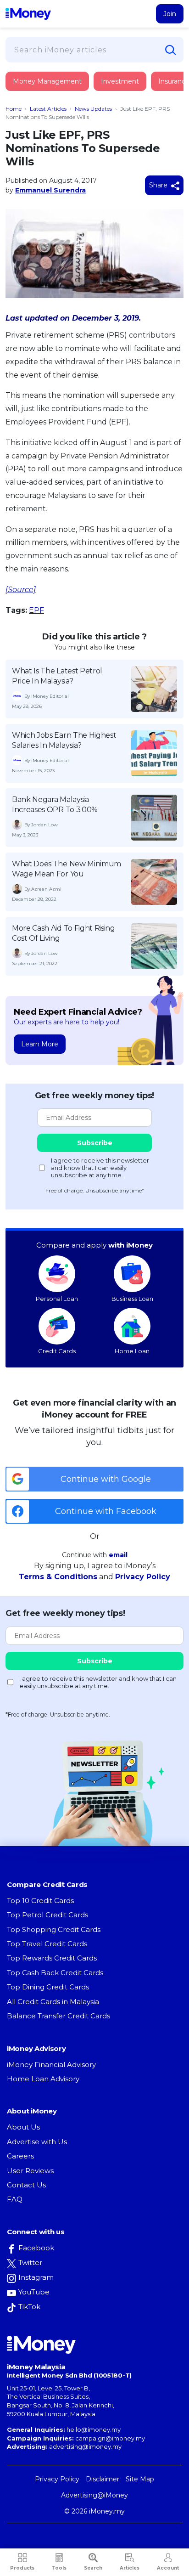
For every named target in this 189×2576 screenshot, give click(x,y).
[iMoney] (28, 14)
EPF (36, 610)
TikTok (29, 2307)
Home (14, 109)
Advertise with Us (37, 2142)
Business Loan (132, 1299)
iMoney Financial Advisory (51, 2065)
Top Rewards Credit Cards (52, 1958)
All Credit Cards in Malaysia (53, 2002)
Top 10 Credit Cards (40, 1901)
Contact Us (26, 2185)
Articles (130, 2568)
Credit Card (50, 91)
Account (168, 2568)
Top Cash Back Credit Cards (55, 1973)
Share (159, 185)
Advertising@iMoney (94, 2495)
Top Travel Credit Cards (47, 1944)
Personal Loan (57, 1299)
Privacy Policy (143, 1577)
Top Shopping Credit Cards (54, 1929)
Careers (20, 2156)
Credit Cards (57, 1351)
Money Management (47, 81)
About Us (23, 2127)
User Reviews (30, 2171)
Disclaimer (103, 2479)
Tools (59, 2568)
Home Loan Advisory (43, 2079)
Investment (120, 81)
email (118, 1555)
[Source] (21, 590)
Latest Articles (48, 109)
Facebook (36, 2248)
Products (22, 2568)
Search (93, 2568)
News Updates (93, 109)
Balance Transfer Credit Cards (58, 2016)
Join (170, 14)
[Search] (171, 50)
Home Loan (132, 1351)
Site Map (140, 2479)
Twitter (30, 2262)
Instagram (36, 2277)
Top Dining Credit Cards (48, 1987)
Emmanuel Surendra (50, 190)
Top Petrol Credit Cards (47, 1915)
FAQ (15, 2199)
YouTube (34, 2292)
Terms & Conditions (58, 1577)
